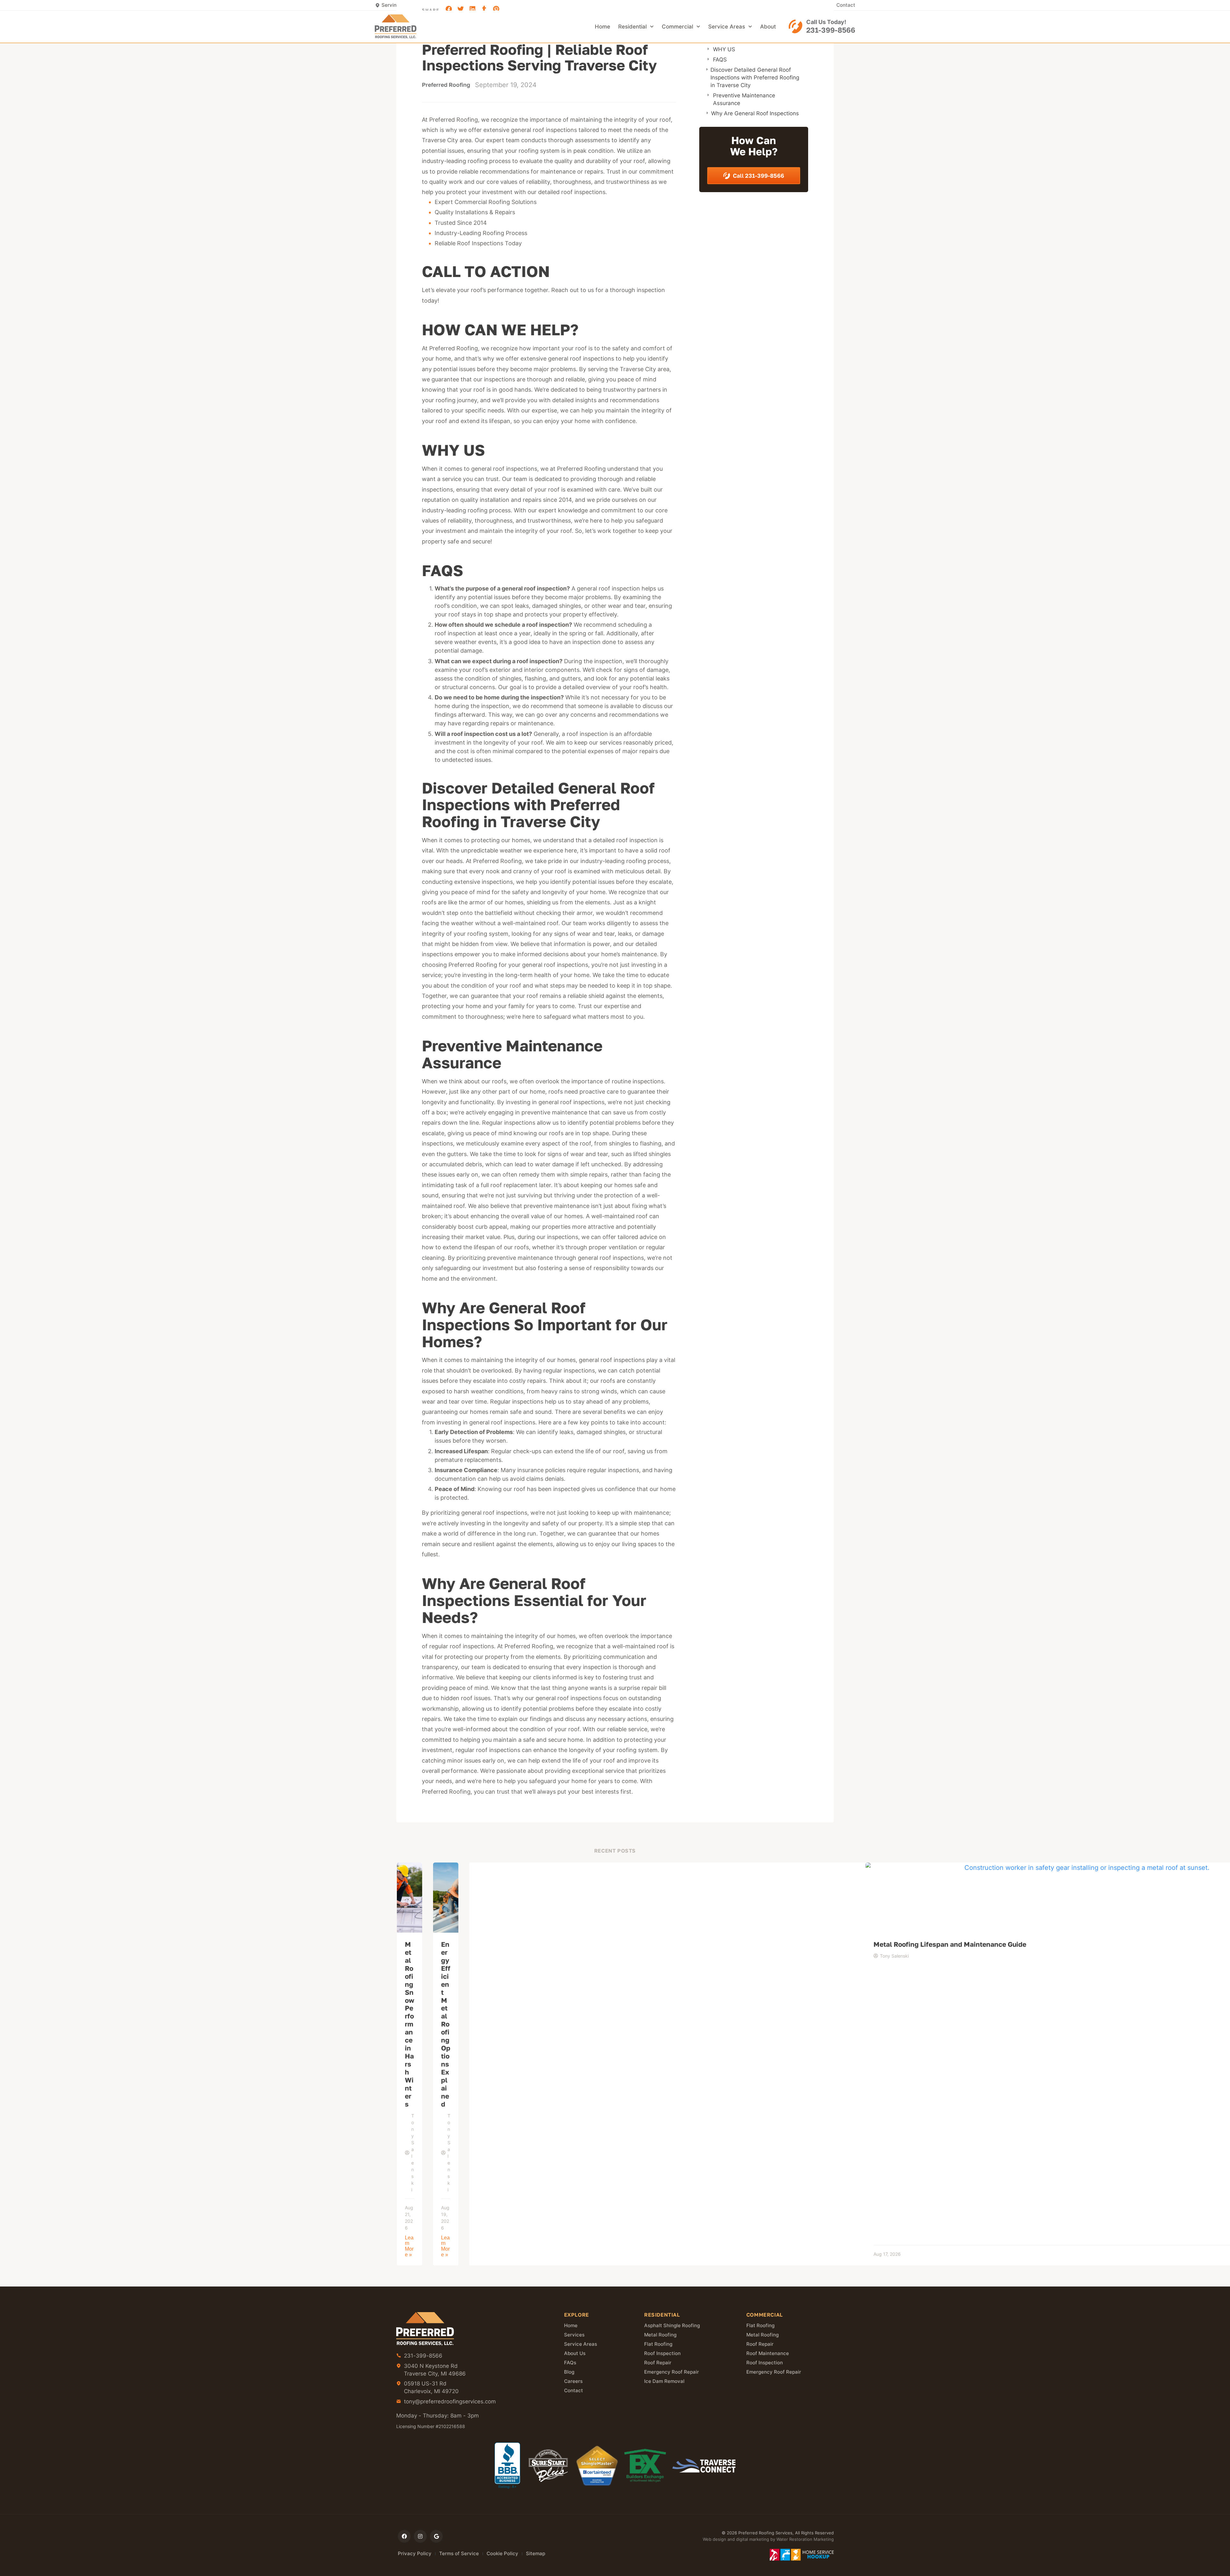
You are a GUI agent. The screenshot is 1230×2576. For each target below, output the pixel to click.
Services (574, 2335)
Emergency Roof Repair (672, 2372)
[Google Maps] (436, 2536)
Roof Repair (658, 2363)
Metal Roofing (660, 2335)
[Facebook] (404, 2536)
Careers (573, 2381)
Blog (569, 2372)
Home (603, 27)
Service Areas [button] (727, 27)
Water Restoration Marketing (805, 2539)
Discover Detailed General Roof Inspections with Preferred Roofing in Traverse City (755, 77)
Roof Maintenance (768, 2353)
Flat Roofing (658, 2344)
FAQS (720, 60)
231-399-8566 (831, 30)
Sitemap (536, 2553)
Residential (632, 27)
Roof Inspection (662, 2353)
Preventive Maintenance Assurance (744, 99)
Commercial (677, 27)
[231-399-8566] (795, 26)
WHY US (724, 49)
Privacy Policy (415, 2553)
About (768, 27)
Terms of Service (459, 2553)
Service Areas (581, 2344)
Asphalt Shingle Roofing (672, 2326)
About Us (575, 2353)
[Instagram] (420, 2536)
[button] (449, 9)
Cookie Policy (502, 2553)
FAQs (570, 2363)
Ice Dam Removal (664, 2381)
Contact (846, 5)
